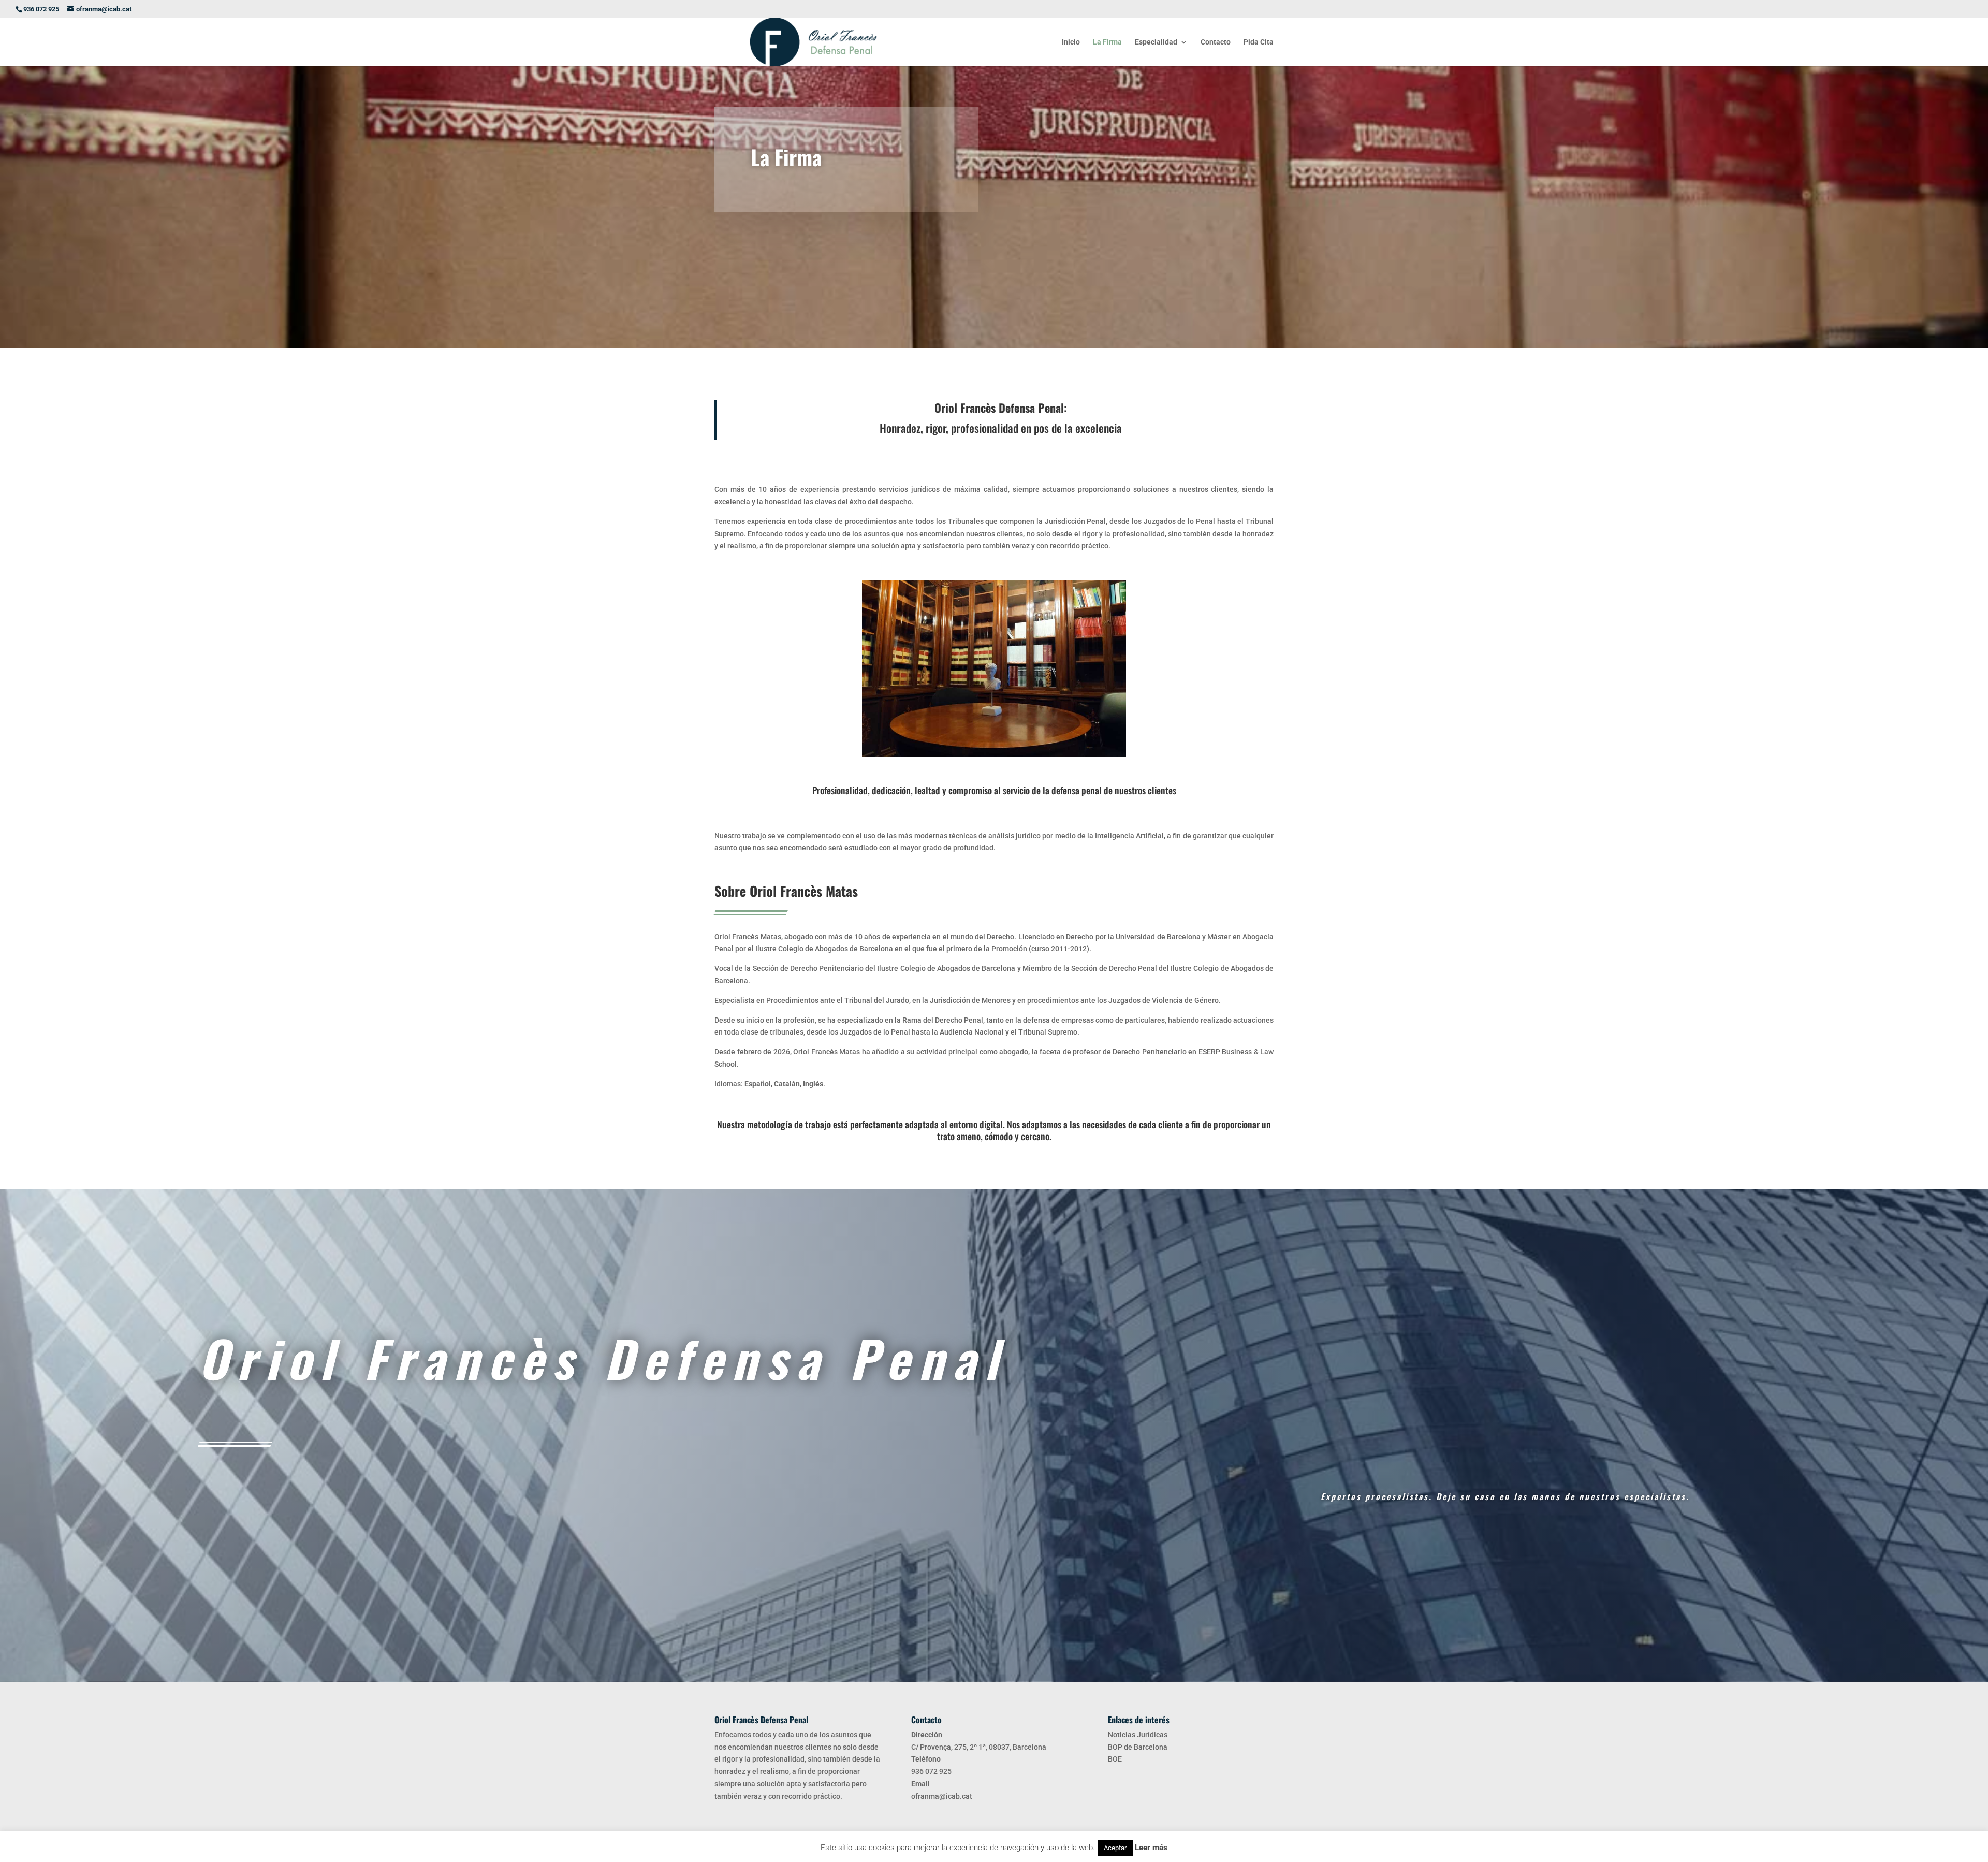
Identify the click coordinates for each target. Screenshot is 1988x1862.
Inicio (1071, 42)
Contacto (1216, 42)
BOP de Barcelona (1138, 1747)
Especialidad (1156, 42)
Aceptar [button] (1115, 1848)
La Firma (1107, 42)
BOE (1115, 1759)
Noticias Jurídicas (1138, 1735)
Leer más (1151, 1848)
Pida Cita (1259, 42)
